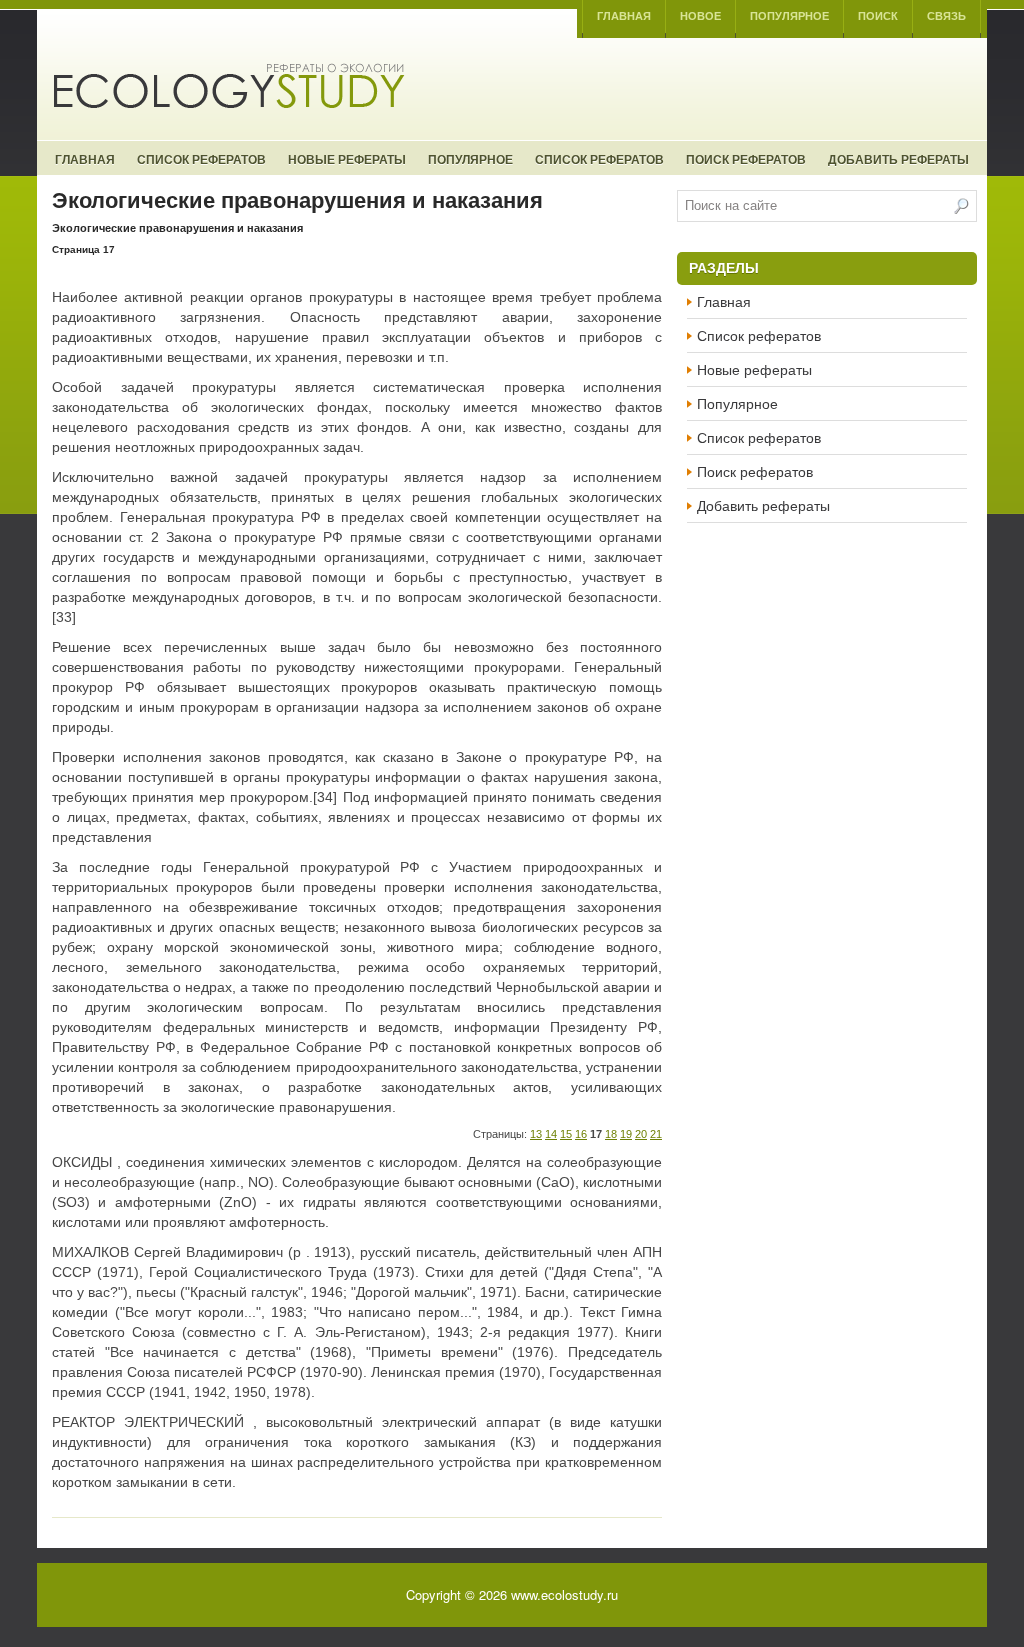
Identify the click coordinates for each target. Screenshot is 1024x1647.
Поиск (878, 16)
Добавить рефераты (898, 159)
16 (581, 1134)
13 (536, 1134)
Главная (624, 16)
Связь (946, 16)
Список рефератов (201, 159)
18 (611, 1134)
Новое (700, 16)
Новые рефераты (347, 159)
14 (551, 1134)
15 (566, 1134)
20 (641, 1134)
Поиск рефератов (746, 159)
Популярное (789, 16)
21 (656, 1134)
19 (626, 1134)
